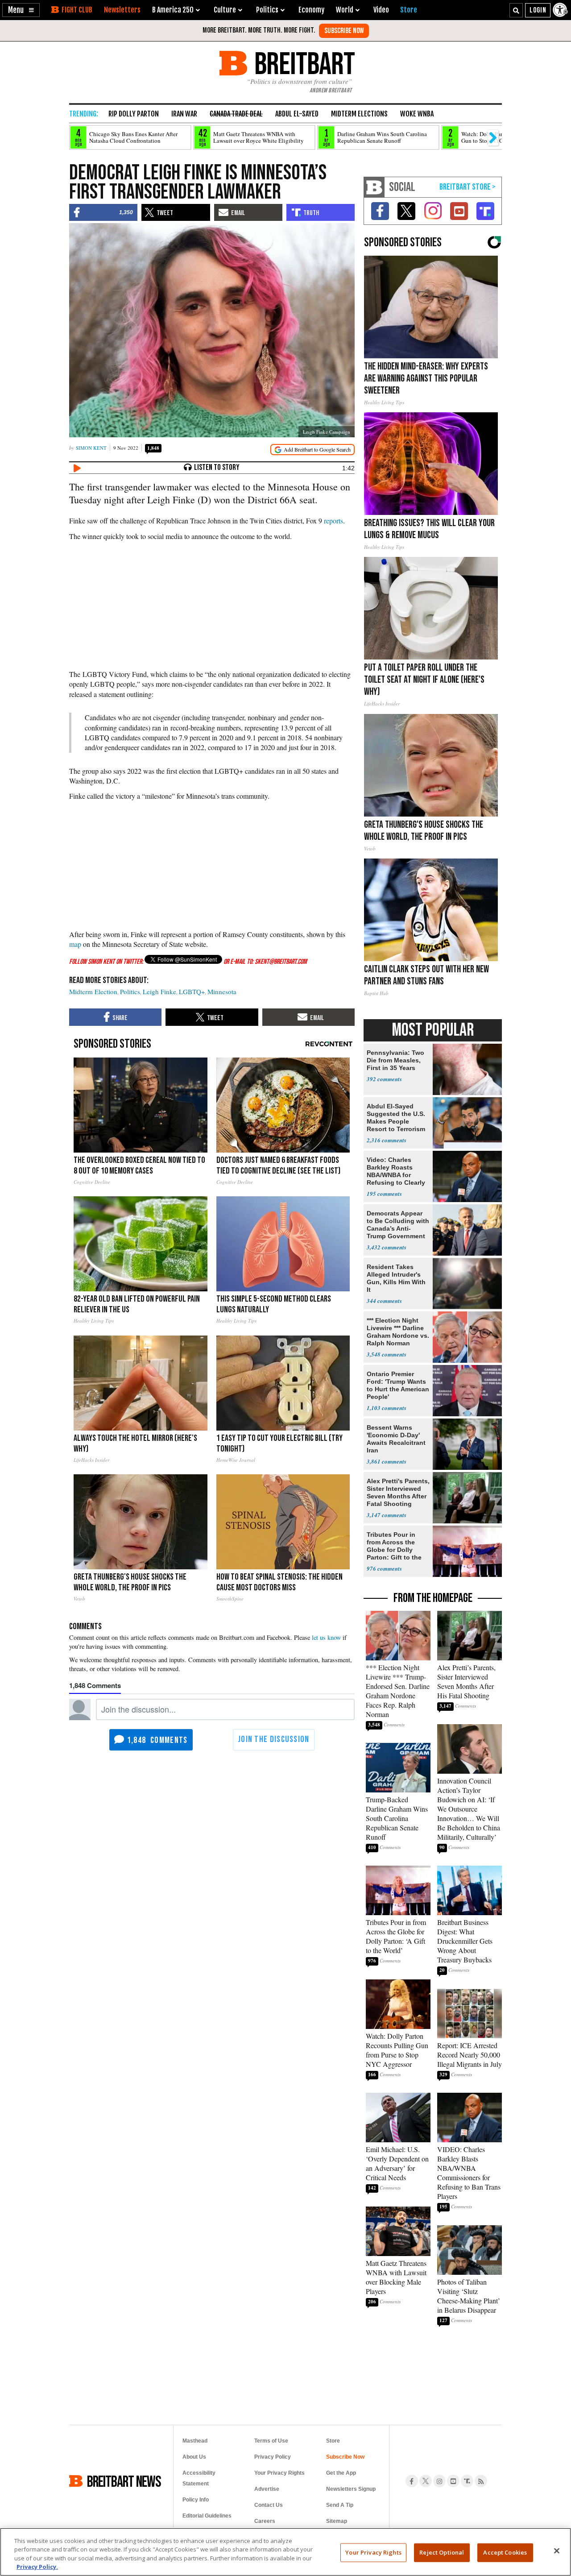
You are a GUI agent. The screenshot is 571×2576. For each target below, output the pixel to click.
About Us (194, 2457)
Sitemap (337, 2521)
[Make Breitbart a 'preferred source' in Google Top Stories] (312, 450)
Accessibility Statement (199, 2478)
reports (333, 521)
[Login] (538, 10)
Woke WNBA (417, 114)
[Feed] (481, 2481)
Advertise (267, 2489)
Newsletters (122, 10)
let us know (326, 1637)
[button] (21, 10)
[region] (285, 2552)
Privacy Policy (273, 2457)
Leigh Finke (159, 991)
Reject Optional (442, 2552)
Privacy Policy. (37, 2567)
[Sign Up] (344, 31)
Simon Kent (91, 448)
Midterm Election (93, 991)
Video (381, 10)
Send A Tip (340, 2505)
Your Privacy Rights (373, 2552)
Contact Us (269, 2505)
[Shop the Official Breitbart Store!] (468, 187)
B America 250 (173, 10)
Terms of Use (271, 2441)
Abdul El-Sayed (297, 114)
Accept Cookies (505, 2552)
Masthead (195, 2441)
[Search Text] (516, 10)
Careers (265, 2521)
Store (333, 2441)
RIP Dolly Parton (134, 114)
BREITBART (303, 63)
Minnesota (222, 991)
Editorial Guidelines (207, 2516)
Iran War (184, 114)
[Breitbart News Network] (374, 187)
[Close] (557, 2551)
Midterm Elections (359, 114)
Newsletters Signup (351, 2489)
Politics (130, 991)
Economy (311, 10)
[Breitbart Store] (409, 10)
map (75, 944)
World (345, 10)
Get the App (341, 2473)
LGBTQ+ (192, 991)
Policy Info (196, 2500)
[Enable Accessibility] (561, 10)
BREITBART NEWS (124, 2481)
